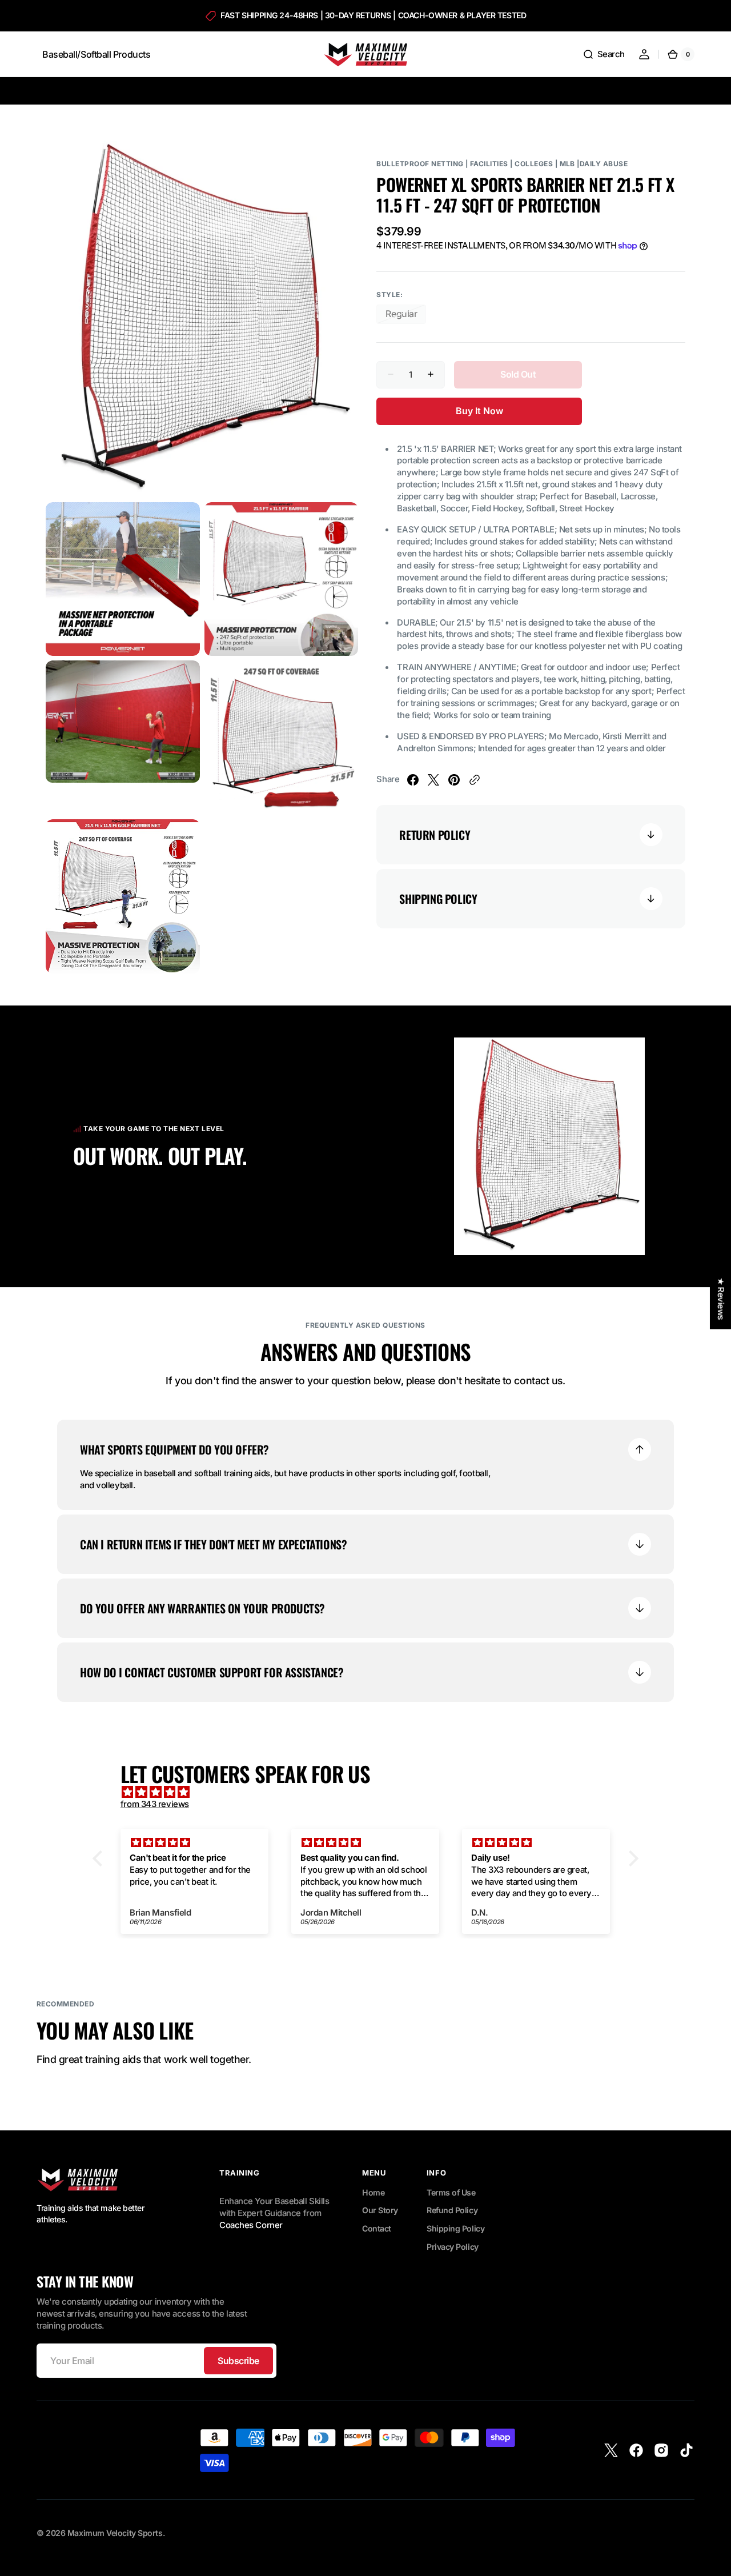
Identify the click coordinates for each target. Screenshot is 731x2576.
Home (373, 2192)
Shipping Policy (455, 2228)
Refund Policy (452, 2210)
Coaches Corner (251, 2225)
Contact (377, 2228)
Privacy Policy (453, 2247)
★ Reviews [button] (721, 1299)
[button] (604, 54)
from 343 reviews (155, 1804)
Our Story (380, 2210)
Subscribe (238, 2361)
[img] (371, 1792)
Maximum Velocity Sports (115, 2533)
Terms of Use (451, 2192)
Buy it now (479, 411)
